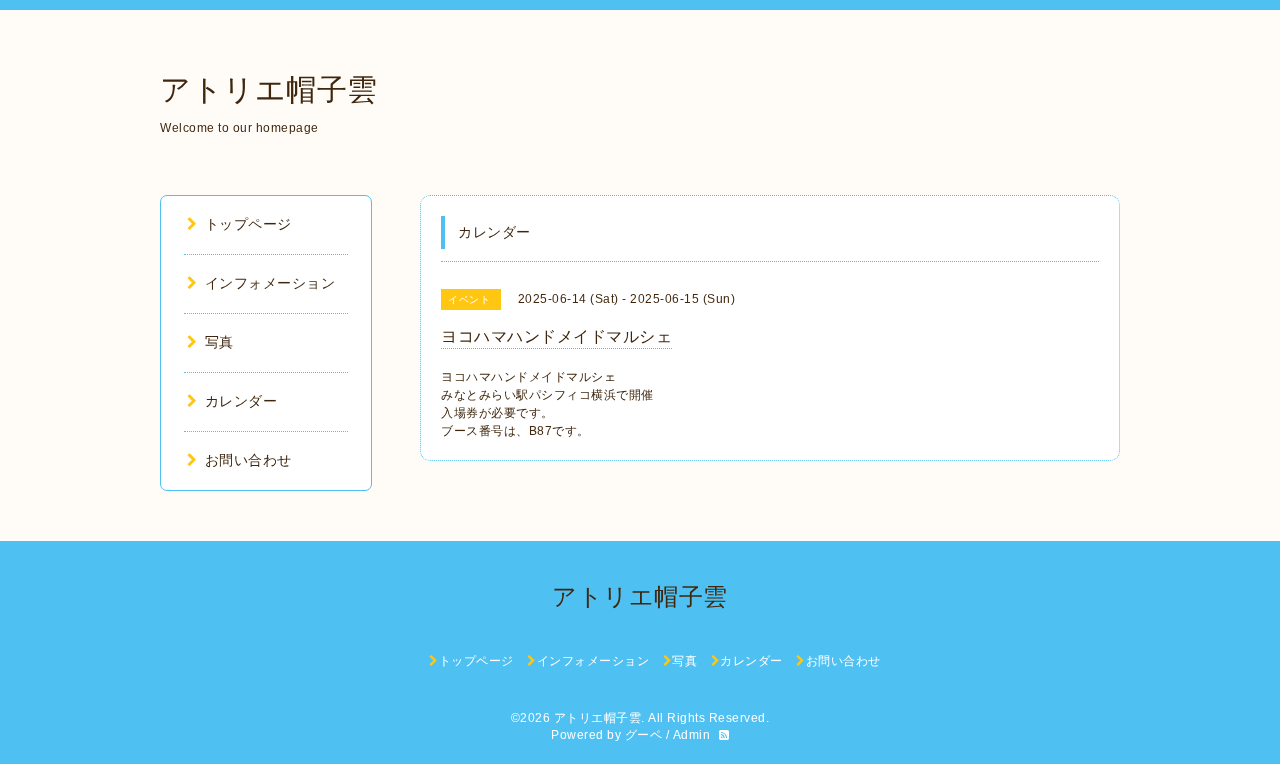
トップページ (248, 224)
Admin (692, 735)
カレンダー (241, 401)
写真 (219, 342)
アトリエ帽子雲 (269, 89)
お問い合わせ (248, 460)
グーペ (644, 735)
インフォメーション (270, 283)
